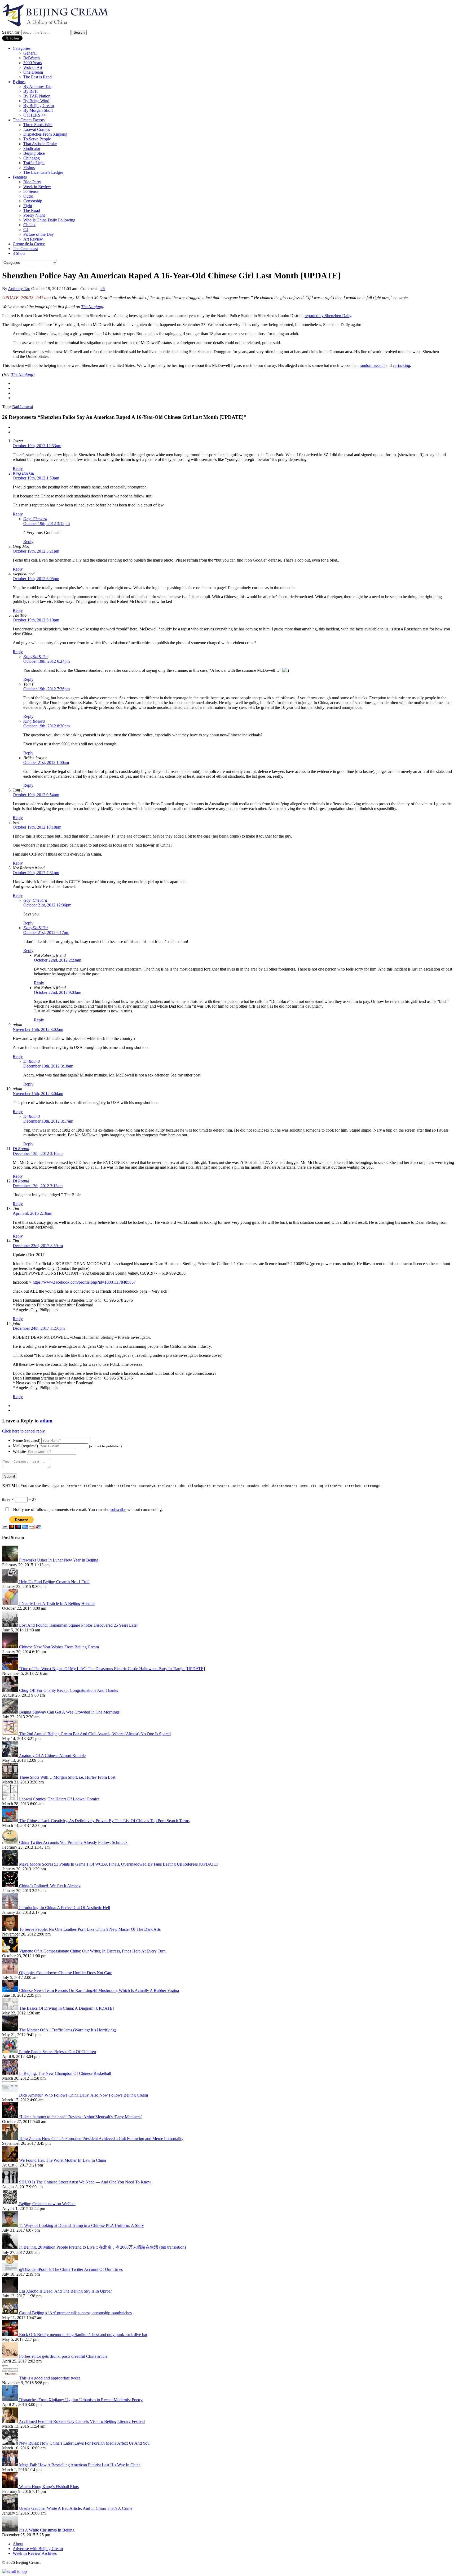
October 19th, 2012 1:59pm (36, 478)
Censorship (33, 201)
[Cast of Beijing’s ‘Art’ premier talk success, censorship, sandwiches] (11, 2313)
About (18, 2544)
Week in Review (37, 187)
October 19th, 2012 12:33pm (37, 446)
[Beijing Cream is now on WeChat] (11, 2204)
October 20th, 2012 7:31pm (36, 873)
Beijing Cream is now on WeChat (47, 2204)
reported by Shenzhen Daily (328, 316)
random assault (372, 365)
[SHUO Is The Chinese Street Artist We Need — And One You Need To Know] (11, 2182)
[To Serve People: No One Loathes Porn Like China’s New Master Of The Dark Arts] (11, 1929)
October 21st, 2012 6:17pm (46, 933)
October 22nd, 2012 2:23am (58, 960)
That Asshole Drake (40, 144)
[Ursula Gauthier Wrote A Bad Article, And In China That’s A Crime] (11, 2508)
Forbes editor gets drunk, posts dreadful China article (63, 2356)
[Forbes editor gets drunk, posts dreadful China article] (11, 2356)
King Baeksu (23, 473)
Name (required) (27, 1440)
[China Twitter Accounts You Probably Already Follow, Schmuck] (11, 1842)
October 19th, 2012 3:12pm (47, 524)
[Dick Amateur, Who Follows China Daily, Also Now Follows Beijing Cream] (11, 2095)
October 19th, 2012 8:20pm (47, 726)
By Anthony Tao (37, 86)
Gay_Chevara (35, 519)
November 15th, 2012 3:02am (38, 1029)
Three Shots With (38, 125)
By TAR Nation (37, 96)
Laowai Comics (37, 129)
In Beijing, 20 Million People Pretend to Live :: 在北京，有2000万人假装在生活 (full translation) (102, 2247)
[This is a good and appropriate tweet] (11, 2378)
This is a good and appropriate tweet (49, 2378)
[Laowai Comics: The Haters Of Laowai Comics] (11, 1799)
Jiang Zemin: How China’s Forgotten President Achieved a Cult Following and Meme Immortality (101, 2139)
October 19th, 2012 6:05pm (36, 579)
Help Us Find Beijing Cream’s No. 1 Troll (54, 1582)
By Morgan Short (38, 110)
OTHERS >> (35, 115)
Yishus (29, 168)
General (30, 53)
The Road (32, 210)
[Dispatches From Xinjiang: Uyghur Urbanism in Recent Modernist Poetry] (11, 2400)
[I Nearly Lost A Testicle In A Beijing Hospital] (11, 1603)
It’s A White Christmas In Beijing (47, 2530)
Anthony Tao (19, 289)
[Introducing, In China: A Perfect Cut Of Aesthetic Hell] (11, 1908)
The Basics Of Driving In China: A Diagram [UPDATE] (66, 2008)
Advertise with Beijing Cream (38, 2549)
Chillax (29, 225)
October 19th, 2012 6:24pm (47, 661)
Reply (18, 468)
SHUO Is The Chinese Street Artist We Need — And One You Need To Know (85, 2182)
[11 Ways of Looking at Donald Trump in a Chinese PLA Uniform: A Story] (11, 2225)
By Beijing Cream (39, 106)
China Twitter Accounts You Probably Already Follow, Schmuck (73, 1842)
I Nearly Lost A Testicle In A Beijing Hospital (57, 1603)
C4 (26, 230)
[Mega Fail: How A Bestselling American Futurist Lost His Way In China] (11, 2465)
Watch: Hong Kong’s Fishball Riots (49, 2487)
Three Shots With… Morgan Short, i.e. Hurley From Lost (67, 1777)
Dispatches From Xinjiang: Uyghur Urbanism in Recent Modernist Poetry (81, 2400)
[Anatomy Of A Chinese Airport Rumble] (10, 1756)
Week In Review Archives (35, 2553)
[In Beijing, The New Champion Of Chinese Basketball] (11, 2073)
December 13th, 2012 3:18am (48, 1066)
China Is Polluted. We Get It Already (50, 1886)
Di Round (32, 1061)
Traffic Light (34, 163)
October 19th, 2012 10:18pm (37, 827)
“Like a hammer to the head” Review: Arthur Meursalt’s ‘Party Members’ (80, 2117)
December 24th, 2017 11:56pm (39, 1328)
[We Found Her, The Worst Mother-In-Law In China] (11, 2160)
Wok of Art (33, 67)
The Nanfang (92, 307)
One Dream (33, 72)
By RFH (31, 91)
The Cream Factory (29, 120)
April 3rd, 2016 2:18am (32, 1213)
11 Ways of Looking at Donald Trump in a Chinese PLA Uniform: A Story (82, 2225)
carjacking (401, 365)
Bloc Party (32, 182)
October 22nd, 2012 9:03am (58, 992)
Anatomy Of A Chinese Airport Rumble (52, 1756)
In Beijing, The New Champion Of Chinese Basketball (65, 2073)
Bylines (19, 82)
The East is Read (38, 77)
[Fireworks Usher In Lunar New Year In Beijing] (11, 1560)
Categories (22, 48)
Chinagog (32, 158)
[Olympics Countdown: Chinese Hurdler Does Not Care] (11, 1973)
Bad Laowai (23, 407)
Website (19, 1451)
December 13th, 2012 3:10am (38, 1153)
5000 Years (33, 63)
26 (103, 289)
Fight (28, 206)
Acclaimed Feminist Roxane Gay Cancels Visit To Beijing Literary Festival (82, 2421)
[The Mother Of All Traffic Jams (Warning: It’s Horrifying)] (11, 2030)
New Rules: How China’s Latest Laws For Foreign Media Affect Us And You (84, 2443)
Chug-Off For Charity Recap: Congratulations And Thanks (69, 1690)
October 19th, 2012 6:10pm (36, 620)
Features (20, 177)
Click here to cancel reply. (24, 1431)
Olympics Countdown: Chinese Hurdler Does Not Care (66, 1973)
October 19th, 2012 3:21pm (36, 551)
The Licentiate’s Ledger (43, 172)
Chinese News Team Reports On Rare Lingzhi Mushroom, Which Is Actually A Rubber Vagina (99, 1990)
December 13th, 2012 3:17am (48, 1121)
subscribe (118, 1509)
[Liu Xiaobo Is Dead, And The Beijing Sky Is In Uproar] (11, 2291)
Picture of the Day (39, 234)
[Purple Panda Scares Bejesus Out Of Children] (11, 2052)
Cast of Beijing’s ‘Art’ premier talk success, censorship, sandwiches (75, 2313)
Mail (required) (25, 1446)
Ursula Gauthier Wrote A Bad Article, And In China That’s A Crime (76, 2508)
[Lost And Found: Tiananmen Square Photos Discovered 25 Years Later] (11, 1625)
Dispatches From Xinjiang (45, 134)
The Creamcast (25, 249)
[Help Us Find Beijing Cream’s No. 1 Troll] (11, 1582)
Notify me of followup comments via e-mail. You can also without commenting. (87, 1509)
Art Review (33, 239)
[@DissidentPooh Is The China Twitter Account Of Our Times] (11, 2269)
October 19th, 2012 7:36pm (47, 689)
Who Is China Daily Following (49, 220)
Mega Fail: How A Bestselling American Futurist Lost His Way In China (80, 2465)
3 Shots (19, 253)
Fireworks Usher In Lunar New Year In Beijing (59, 1560)
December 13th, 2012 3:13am (38, 1186)
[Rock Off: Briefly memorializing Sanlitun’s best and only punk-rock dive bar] (11, 2335)
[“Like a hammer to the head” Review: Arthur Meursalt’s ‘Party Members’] (11, 2117)
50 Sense (31, 191)
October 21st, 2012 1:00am (46, 762)
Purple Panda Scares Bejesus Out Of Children (58, 2052)
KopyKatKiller (36, 657)
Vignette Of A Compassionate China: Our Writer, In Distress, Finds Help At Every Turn (92, 1951)
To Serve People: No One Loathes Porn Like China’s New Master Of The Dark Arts (90, 1929)
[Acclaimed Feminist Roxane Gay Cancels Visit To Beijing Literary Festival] (10, 2421)
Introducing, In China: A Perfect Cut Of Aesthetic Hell (65, 1908)
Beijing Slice (34, 153)
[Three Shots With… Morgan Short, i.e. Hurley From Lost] (11, 1777)
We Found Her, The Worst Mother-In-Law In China (63, 2160)
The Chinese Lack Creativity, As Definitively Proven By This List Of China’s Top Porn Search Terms (104, 1821)
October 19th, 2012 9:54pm (36, 795)
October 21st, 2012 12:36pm (47, 905)
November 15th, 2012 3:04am (38, 1094)
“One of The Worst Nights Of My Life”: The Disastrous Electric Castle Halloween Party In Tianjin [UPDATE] (112, 1669)
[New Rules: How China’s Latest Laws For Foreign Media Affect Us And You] (11, 2443)
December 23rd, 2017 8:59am (38, 1246)
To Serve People (37, 139)
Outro (28, 196)
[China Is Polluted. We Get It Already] (11, 1886)
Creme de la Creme (29, 244)
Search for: (11, 32)
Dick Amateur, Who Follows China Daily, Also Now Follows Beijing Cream (83, 2095)
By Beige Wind (36, 101)
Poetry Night (34, 215)
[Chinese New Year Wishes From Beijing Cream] (11, 1647)
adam (46, 1421)
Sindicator (32, 148)
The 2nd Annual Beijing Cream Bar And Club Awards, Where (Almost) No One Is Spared (95, 1734)
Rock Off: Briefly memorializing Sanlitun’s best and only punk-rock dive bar (83, 2335)
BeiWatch (32, 58)
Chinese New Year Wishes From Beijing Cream (59, 1647)
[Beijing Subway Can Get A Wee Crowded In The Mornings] (11, 1712)
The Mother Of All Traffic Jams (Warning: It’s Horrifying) (68, 2030)
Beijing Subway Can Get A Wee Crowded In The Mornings (69, 1712)
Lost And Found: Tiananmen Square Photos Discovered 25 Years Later (78, 1625)
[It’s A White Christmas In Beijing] (11, 2530)
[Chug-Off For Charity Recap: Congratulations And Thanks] (11, 1690)
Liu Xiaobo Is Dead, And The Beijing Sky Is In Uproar (65, 2291)
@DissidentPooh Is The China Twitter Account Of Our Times (71, 2269)
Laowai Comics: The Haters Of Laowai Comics (59, 1799)
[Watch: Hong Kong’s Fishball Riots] (11, 2487)
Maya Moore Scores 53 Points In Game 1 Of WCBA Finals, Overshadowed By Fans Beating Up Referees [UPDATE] (119, 1864)
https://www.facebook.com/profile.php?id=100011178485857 (84, 1282)
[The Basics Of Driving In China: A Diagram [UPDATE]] (11, 2008)
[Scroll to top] (14, 2571)
